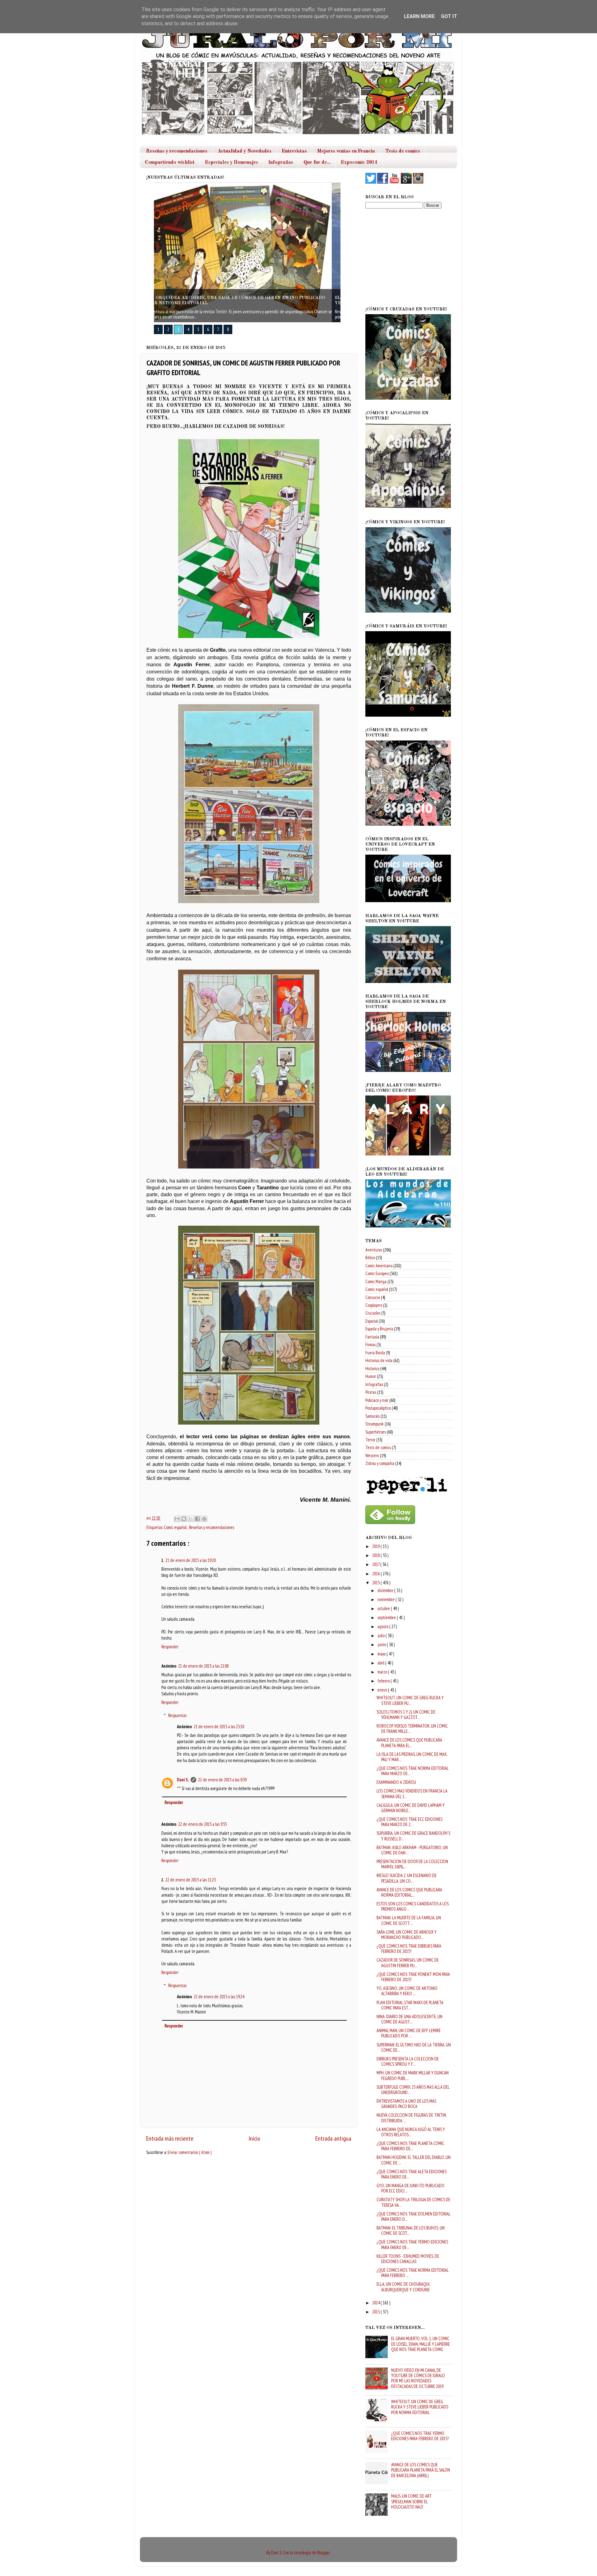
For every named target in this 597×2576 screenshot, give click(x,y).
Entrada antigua (333, 2138)
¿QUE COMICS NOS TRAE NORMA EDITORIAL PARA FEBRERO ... (412, 2273)
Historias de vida (379, 1360)
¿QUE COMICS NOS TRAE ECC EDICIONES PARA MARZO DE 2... (410, 1822)
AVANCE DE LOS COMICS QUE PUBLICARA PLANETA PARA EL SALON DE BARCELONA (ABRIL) (421, 2470)
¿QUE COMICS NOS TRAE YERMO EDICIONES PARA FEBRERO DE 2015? (420, 2436)
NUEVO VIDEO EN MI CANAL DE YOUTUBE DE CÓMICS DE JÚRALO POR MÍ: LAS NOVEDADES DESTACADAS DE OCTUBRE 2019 (418, 2378)
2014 (376, 2303)
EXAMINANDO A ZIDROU (396, 1782)
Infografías (374, 1384)
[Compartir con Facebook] (197, 1519)
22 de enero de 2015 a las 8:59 (222, 1780)
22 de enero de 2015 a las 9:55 (202, 1824)
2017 (376, 1564)
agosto (383, 1626)
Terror (370, 1440)
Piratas (371, 1392)
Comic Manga (376, 1281)
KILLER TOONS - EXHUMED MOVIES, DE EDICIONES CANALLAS (408, 2259)
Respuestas (177, 1715)
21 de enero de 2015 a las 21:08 (203, 1666)
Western (372, 1456)
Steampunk (375, 1424)
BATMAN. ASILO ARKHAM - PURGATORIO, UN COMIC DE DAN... (412, 1850)
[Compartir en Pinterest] (204, 1519)
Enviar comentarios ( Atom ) (190, 2152)
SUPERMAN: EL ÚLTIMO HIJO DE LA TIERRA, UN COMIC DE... (414, 2047)
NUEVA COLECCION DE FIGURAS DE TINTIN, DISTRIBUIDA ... (412, 2118)
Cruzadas (373, 1313)
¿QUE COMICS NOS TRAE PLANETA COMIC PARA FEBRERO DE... (410, 2146)
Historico (372, 1368)
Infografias (281, 163)
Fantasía (372, 1337)
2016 (376, 1574)
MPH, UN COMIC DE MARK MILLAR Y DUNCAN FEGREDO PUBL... (413, 2075)
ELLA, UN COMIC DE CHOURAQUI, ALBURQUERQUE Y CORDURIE (403, 2287)
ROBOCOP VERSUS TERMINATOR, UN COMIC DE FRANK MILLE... (412, 1729)
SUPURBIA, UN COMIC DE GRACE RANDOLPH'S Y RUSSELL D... (413, 1836)
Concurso (373, 1297)
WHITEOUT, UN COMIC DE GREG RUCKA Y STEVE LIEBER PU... (410, 1700)
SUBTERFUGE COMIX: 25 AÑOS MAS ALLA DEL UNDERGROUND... (413, 2090)
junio (382, 1644)
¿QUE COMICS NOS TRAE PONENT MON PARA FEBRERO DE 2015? (413, 1977)
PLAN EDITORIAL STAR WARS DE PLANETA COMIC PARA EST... (410, 2005)
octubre (384, 1608)
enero (383, 1690)
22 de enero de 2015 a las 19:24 (219, 1997)
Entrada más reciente (170, 2138)
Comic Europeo (377, 1273)
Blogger (323, 2553)
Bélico (370, 1258)
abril (381, 1663)
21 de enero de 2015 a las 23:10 (219, 1727)
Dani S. (183, 1780)
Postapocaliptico (378, 1408)
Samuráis (373, 1416)
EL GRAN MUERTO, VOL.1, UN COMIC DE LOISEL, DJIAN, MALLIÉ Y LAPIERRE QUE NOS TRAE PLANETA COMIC (421, 2344)
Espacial (372, 1321)
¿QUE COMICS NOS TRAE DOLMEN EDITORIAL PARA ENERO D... (413, 2216)
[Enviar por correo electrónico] (177, 1519)
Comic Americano (379, 1266)
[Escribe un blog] (184, 1519)
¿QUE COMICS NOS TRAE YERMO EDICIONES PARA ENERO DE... (412, 2244)
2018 (376, 1555)
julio (382, 1635)
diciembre (386, 1590)
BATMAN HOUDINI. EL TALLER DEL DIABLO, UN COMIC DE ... (414, 2160)
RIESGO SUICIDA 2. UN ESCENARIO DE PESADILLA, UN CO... (407, 1878)
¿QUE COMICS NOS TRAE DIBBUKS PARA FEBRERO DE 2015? (409, 1949)
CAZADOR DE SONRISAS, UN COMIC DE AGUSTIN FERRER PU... (408, 1963)
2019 (376, 1546)
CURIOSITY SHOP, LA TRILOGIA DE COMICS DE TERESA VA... (413, 2202)
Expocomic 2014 (359, 163)
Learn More (419, 16)
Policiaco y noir (377, 1400)
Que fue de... (317, 163)
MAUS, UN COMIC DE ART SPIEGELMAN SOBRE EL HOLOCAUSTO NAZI (411, 2501)
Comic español (176, 1527)
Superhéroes (376, 1432)
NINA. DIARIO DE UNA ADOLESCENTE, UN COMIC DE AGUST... (410, 2019)
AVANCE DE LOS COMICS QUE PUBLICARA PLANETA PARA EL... (409, 1743)
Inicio (254, 2138)
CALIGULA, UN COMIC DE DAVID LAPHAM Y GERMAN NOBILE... (411, 1808)
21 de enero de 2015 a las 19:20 (191, 1560)
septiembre (387, 1617)
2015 (376, 1583)
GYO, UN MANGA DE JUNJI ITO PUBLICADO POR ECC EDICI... (410, 2188)
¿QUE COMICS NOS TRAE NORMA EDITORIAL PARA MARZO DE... (412, 1771)
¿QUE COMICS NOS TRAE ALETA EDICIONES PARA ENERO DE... (412, 2174)
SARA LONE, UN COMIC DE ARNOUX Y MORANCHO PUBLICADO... (407, 1935)
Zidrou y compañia (380, 1463)
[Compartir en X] (191, 1519)
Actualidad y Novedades (245, 151)
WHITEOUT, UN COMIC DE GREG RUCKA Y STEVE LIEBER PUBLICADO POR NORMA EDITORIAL (420, 2407)
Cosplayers (374, 1305)
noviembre (386, 1599)
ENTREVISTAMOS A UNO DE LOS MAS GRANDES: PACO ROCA (406, 2104)
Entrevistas (294, 151)
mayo (382, 1654)
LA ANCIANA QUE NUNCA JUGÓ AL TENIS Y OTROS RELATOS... (411, 2132)
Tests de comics (403, 151)
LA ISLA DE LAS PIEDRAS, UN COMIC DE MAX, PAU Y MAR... (412, 1757)
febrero (384, 1681)
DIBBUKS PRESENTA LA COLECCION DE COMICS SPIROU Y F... (408, 2061)
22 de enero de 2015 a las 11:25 (191, 1880)
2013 (376, 2312)
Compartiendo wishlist (170, 163)
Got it (449, 16)
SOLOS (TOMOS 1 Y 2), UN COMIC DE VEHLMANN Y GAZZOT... (406, 1715)
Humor (371, 1376)
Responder (170, 1647)
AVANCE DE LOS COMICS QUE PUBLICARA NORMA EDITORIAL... (409, 1892)
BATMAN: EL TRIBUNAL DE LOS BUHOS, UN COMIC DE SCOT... (411, 2230)
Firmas (370, 1345)
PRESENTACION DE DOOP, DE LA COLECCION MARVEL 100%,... (412, 1864)
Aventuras (374, 1250)
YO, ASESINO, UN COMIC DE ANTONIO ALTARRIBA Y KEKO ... (407, 1991)
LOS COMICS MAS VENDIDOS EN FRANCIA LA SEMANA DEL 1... (412, 1793)
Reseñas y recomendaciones (177, 151)
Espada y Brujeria (379, 1329)
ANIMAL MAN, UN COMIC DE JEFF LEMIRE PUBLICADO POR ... (409, 2033)
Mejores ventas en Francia (346, 151)
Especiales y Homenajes (231, 163)
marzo (383, 1672)
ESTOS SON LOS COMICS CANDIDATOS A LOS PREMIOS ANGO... (413, 1906)
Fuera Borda (375, 1353)
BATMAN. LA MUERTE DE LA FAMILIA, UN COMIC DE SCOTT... (409, 1920)
